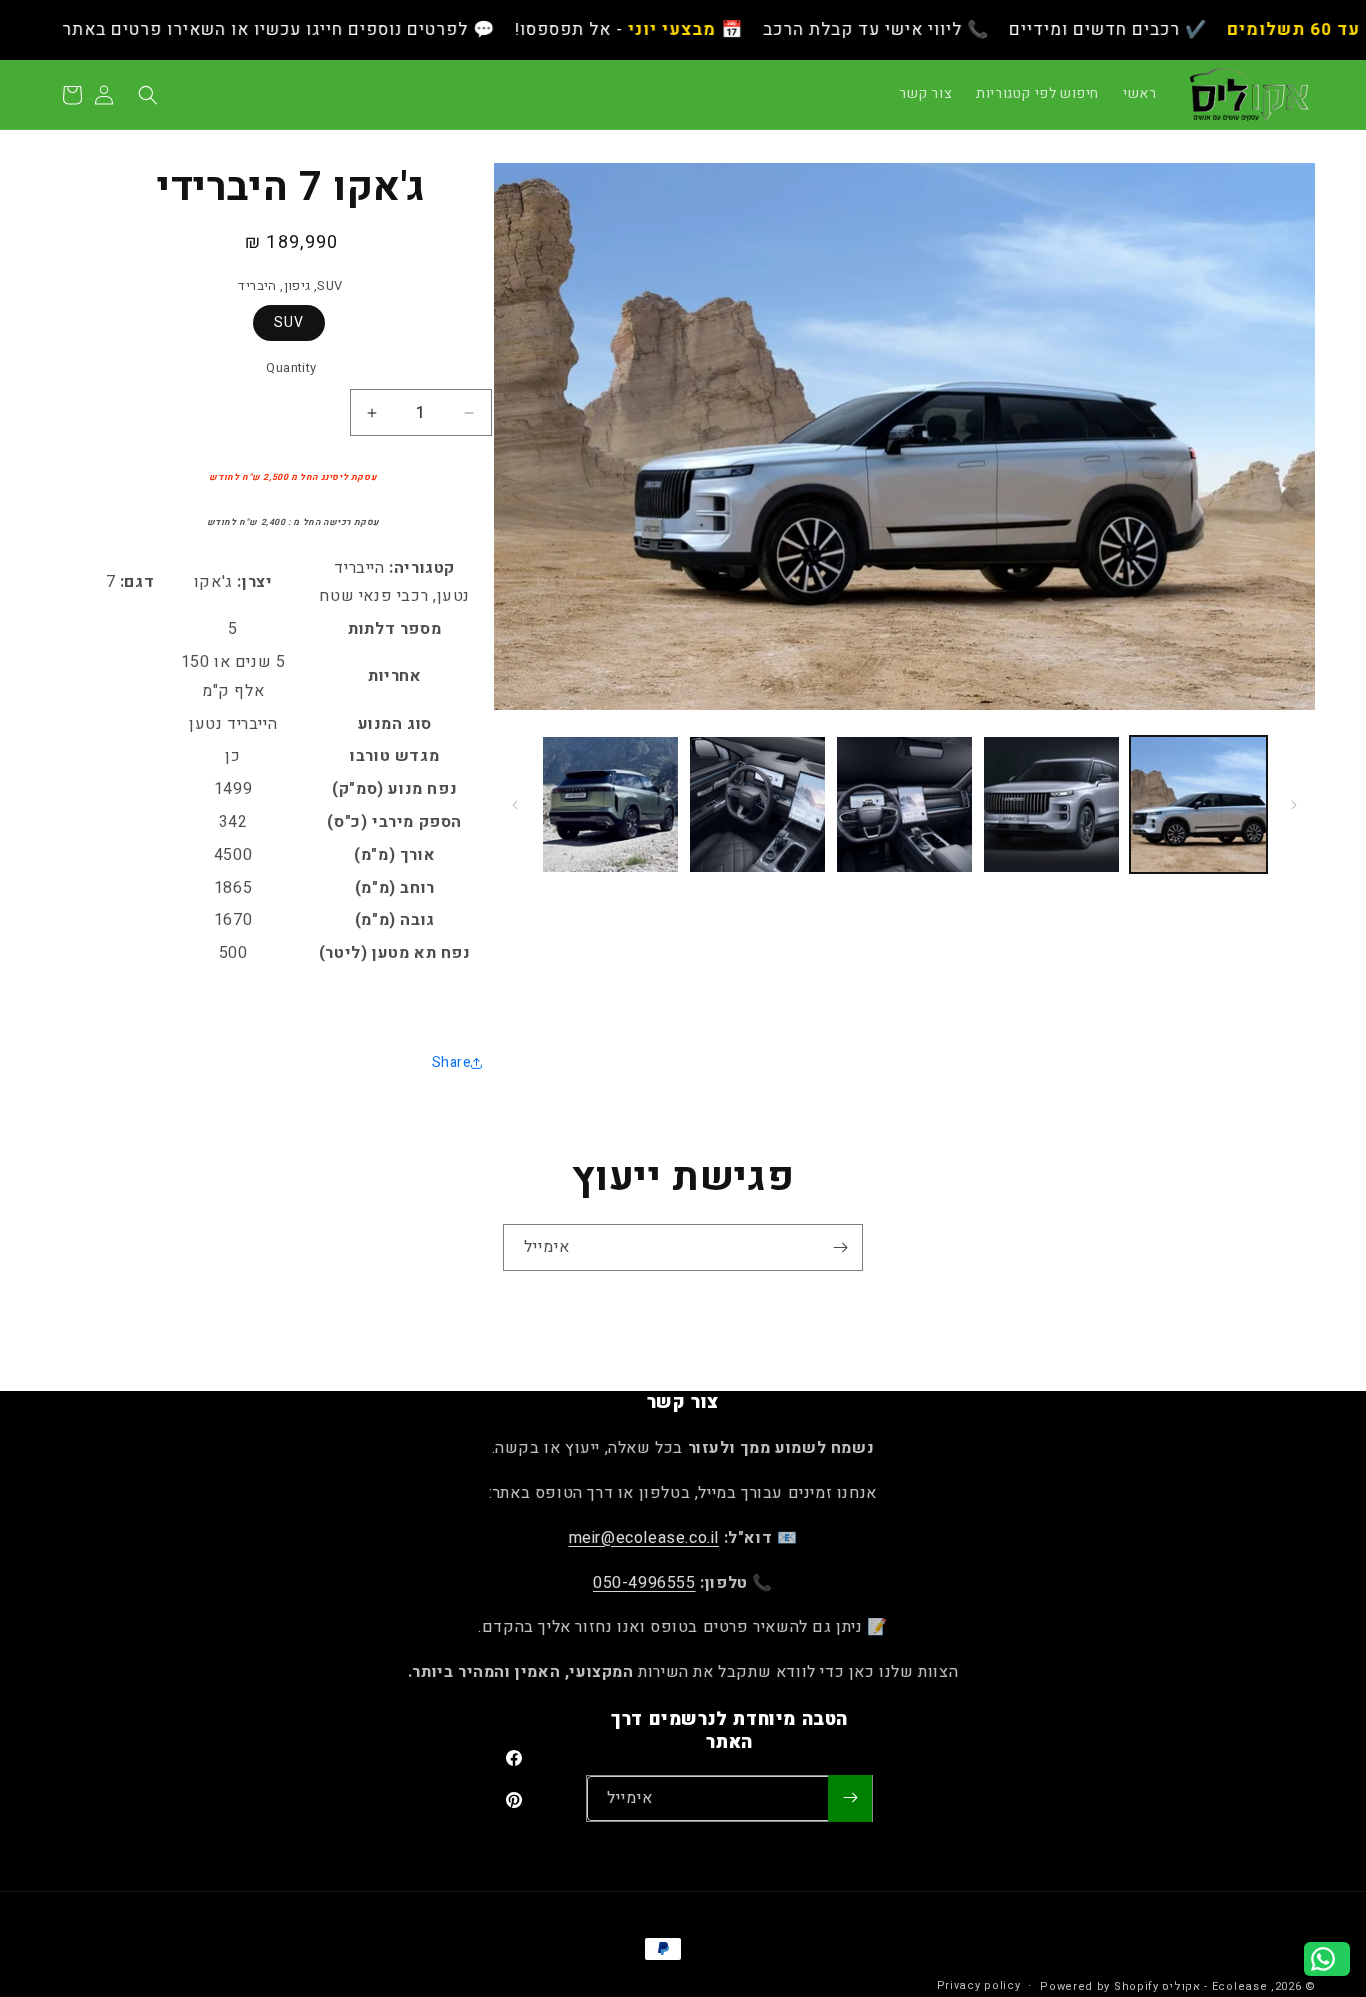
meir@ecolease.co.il (644, 1538)
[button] (148, 95)
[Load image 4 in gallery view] (757, 804)
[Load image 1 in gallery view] (1198, 804)
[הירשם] (840, 1247)
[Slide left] (1294, 805)
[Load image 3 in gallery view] (904, 804)
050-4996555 (644, 1583)
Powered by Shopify (1099, 1986)
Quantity (291, 367)
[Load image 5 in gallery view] (610, 804)
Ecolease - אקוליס (1214, 1986)
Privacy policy (979, 1985)
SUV (289, 322)
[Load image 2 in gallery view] (1051, 804)
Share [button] (452, 1062)
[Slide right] (515, 805)
